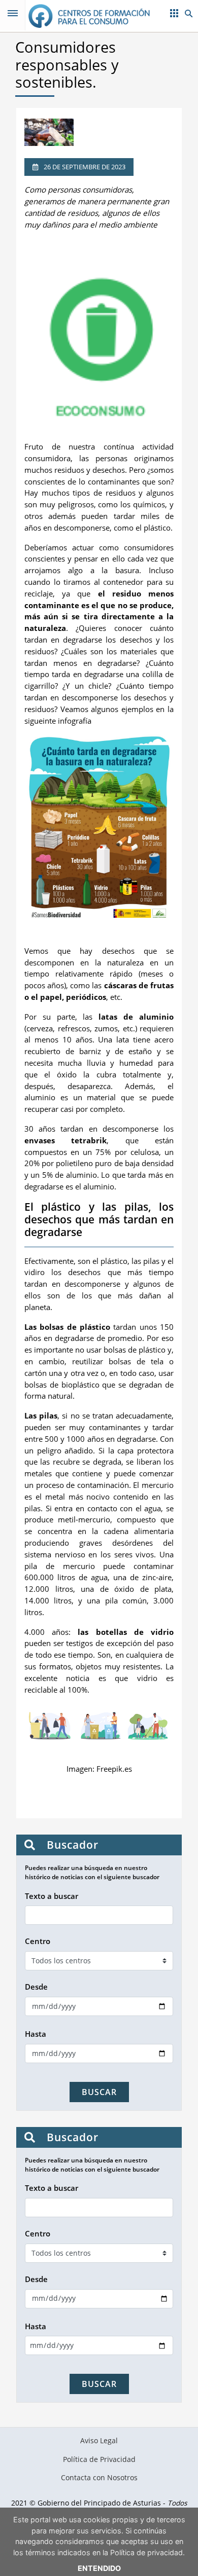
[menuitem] (99, 2441)
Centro (38, 1941)
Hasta (36, 2034)
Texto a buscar (52, 1896)
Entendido (99, 2568)
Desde (36, 1987)
